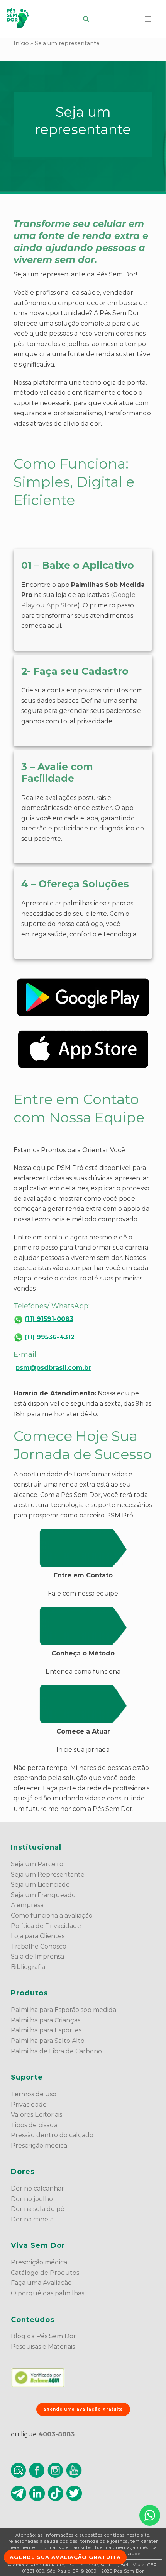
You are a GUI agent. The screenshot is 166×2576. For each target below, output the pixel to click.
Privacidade (29, 2105)
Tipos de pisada (34, 2125)
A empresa (27, 1905)
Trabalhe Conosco (39, 1946)
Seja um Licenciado (40, 1885)
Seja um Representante (48, 1874)
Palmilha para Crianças (46, 2020)
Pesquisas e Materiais (43, 2347)
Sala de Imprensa (37, 1956)
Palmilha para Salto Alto (48, 2041)
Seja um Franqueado (43, 1895)
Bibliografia (28, 1967)
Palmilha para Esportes (46, 2030)
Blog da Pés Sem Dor (43, 2336)
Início (21, 43)
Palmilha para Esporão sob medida (64, 2010)
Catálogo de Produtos (45, 2273)
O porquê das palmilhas (47, 2293)
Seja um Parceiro (37, 1864)
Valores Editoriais (36, 2115)
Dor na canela (32, 2219)
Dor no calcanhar (37, 2188)
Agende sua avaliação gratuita (65, 2557)
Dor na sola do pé (38, 2209)
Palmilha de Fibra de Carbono (56, 2051)
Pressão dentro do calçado (52, 2135)
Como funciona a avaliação (52, 1915)
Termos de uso (34, 2094)
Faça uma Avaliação (41, 2283)
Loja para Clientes (38, 1936)
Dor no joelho (32, 2199)
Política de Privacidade (46, 1926)
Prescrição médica (39, 2146)
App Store (62, 605)
